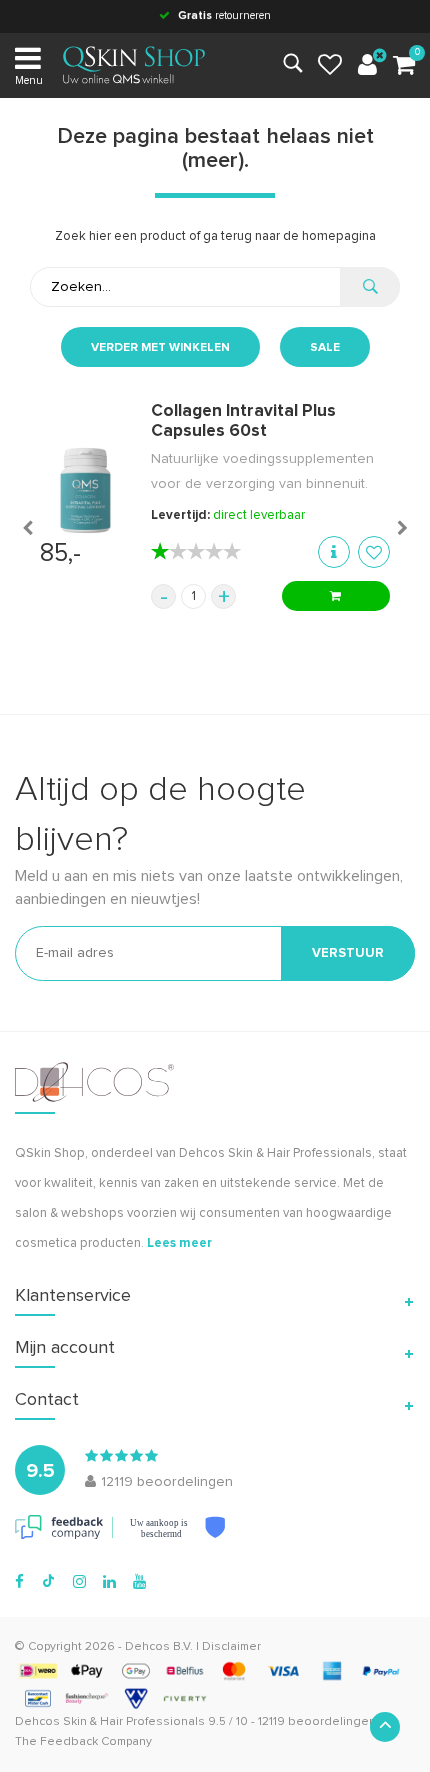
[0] (404, 66)
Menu (29, 80)
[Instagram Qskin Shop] (79, 1582)
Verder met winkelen (160, 348)
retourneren (224, 15)
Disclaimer (231, 1647)
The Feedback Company (83, 1742)
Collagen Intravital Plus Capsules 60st (243, 421)
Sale (325, 348)
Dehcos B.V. (159, 1647)
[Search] (370, 287)
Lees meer (179, 1243)
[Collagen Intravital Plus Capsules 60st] (85, 490)
